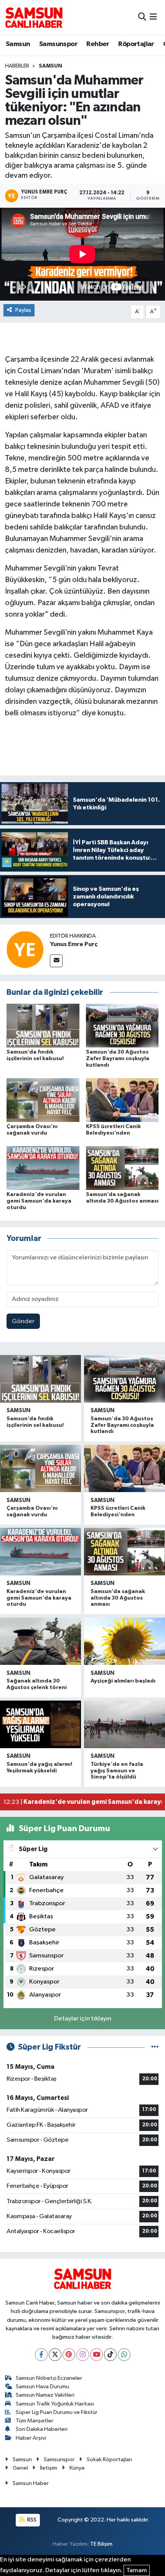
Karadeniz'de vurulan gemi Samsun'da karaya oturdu (39, 1201)
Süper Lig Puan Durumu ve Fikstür (57, 2412)
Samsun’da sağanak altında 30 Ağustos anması (118, 1598)
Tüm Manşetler (35, 2421)
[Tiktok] (110, 2355)
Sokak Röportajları (109, 2459)
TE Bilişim (101, 2544)
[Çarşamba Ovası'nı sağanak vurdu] (43, 1100)
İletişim (49, 2468)
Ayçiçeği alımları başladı (123, 1681)
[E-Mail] (56, 961)
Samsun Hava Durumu (42, 2387)
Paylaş (23, 310)
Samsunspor (58, 44)
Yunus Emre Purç (74, 944)
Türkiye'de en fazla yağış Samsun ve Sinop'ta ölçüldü (117, 1771)
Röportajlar (136, 44)
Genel (20, 2468)
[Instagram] (83, 2355)
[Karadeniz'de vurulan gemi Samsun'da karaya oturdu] (43, 1168)
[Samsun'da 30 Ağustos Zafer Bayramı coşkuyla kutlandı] (122, 1025)
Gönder (23, 1321)
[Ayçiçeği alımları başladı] (125, 1641)
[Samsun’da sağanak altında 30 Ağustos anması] (122, 1168)
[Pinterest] (69, 2355)
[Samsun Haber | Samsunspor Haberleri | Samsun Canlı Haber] (34, 17)
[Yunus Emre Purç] (25, 949)
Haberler (17, 66)
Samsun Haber (31, 2483)
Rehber (98, 44)
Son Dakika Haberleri (42, 2429)
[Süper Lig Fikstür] (155, 2047)
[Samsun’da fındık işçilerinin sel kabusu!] (43, 1025)
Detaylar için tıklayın (83, 2019)
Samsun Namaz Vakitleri (45, 2395)
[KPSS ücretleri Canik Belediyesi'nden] (122, 1100)
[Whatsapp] (124, 2355)
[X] (55, 2355)
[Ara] (142, 17)
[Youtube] (97, 2355)
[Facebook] (41, 2355)
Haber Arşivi (31, 2438)
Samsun (18, 44)
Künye (77, 2468)
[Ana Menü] (153, 17)
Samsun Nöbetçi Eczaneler (49, 2378)
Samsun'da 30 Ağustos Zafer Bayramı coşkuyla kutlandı (118, 1059)
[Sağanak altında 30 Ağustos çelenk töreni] (40, 1641)
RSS (31, 2520)
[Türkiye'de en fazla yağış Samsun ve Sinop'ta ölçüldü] (125, 1724)
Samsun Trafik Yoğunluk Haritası (55, 2404)
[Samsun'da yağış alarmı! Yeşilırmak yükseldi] (40, 1724)
